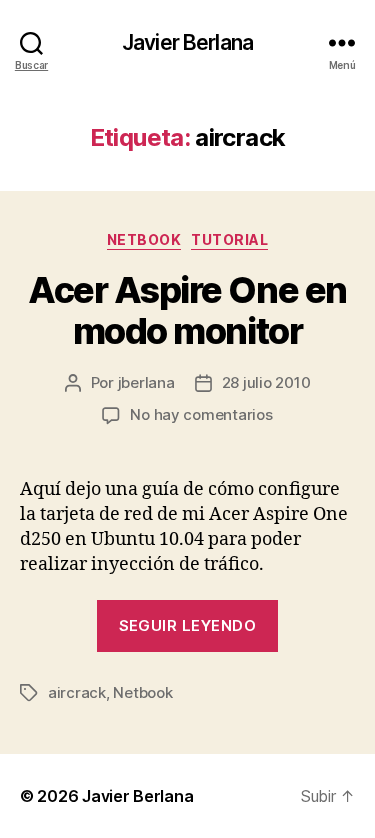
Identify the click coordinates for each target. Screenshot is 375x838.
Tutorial (229, 239)
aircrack (77, 692)
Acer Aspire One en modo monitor (187, 310)
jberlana (146, 382)
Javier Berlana (187, 42)
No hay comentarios (201, 414)
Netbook (144, 239)
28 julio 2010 (266, 382)
